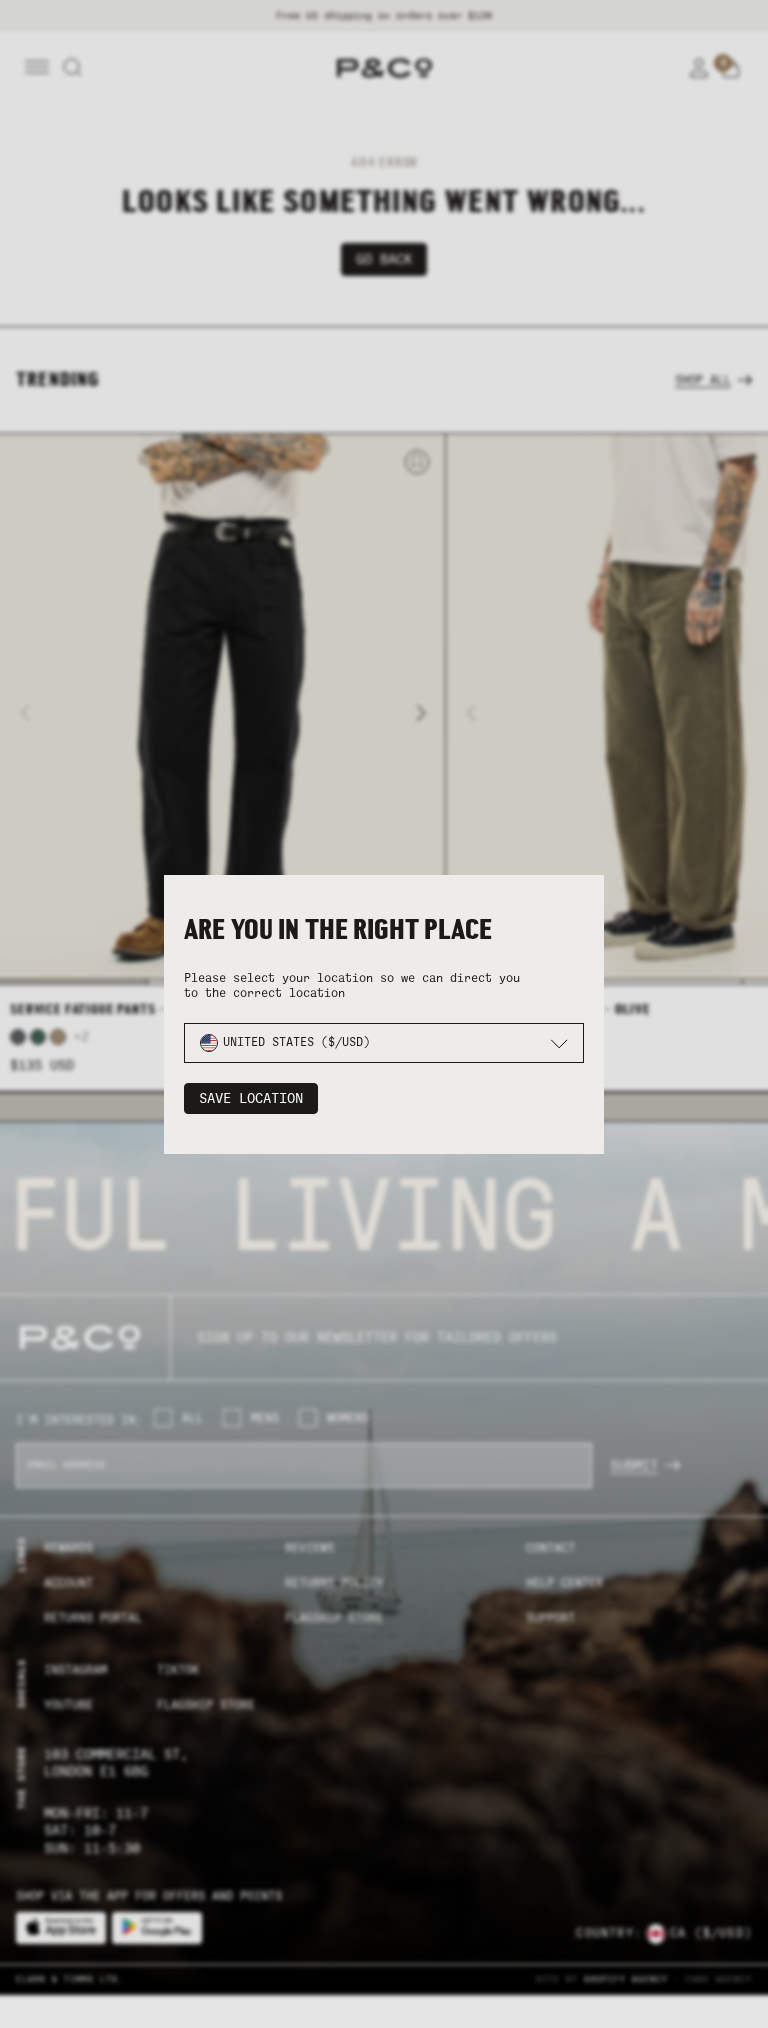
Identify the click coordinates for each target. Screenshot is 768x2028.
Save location (251, 1098)
